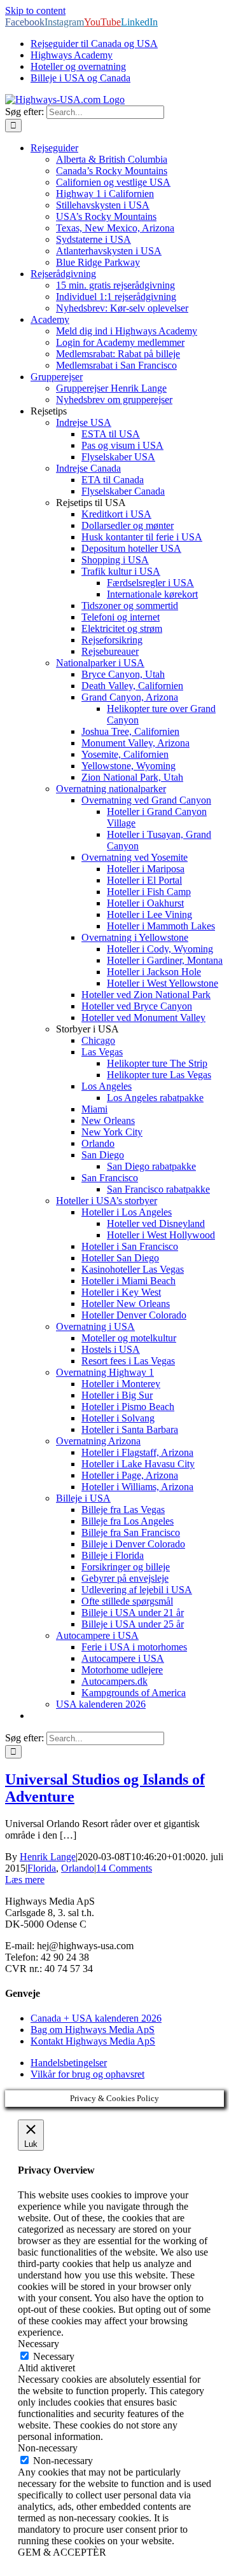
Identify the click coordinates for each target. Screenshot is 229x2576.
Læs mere (25, 1880)
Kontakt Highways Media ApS (93, 2041)
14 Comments (124, 1868)
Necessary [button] (38, 2344)
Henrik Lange (48, 1857)
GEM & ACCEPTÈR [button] (62, 2552)
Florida (42, 1868)
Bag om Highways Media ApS (93, 2030)
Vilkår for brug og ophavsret (87, 2074)
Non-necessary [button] (48, 2448)
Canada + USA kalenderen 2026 (96, 2018)
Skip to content (35, 10)
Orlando (78, 1868)
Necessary (54, 2356)
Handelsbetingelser (69, 2063)
